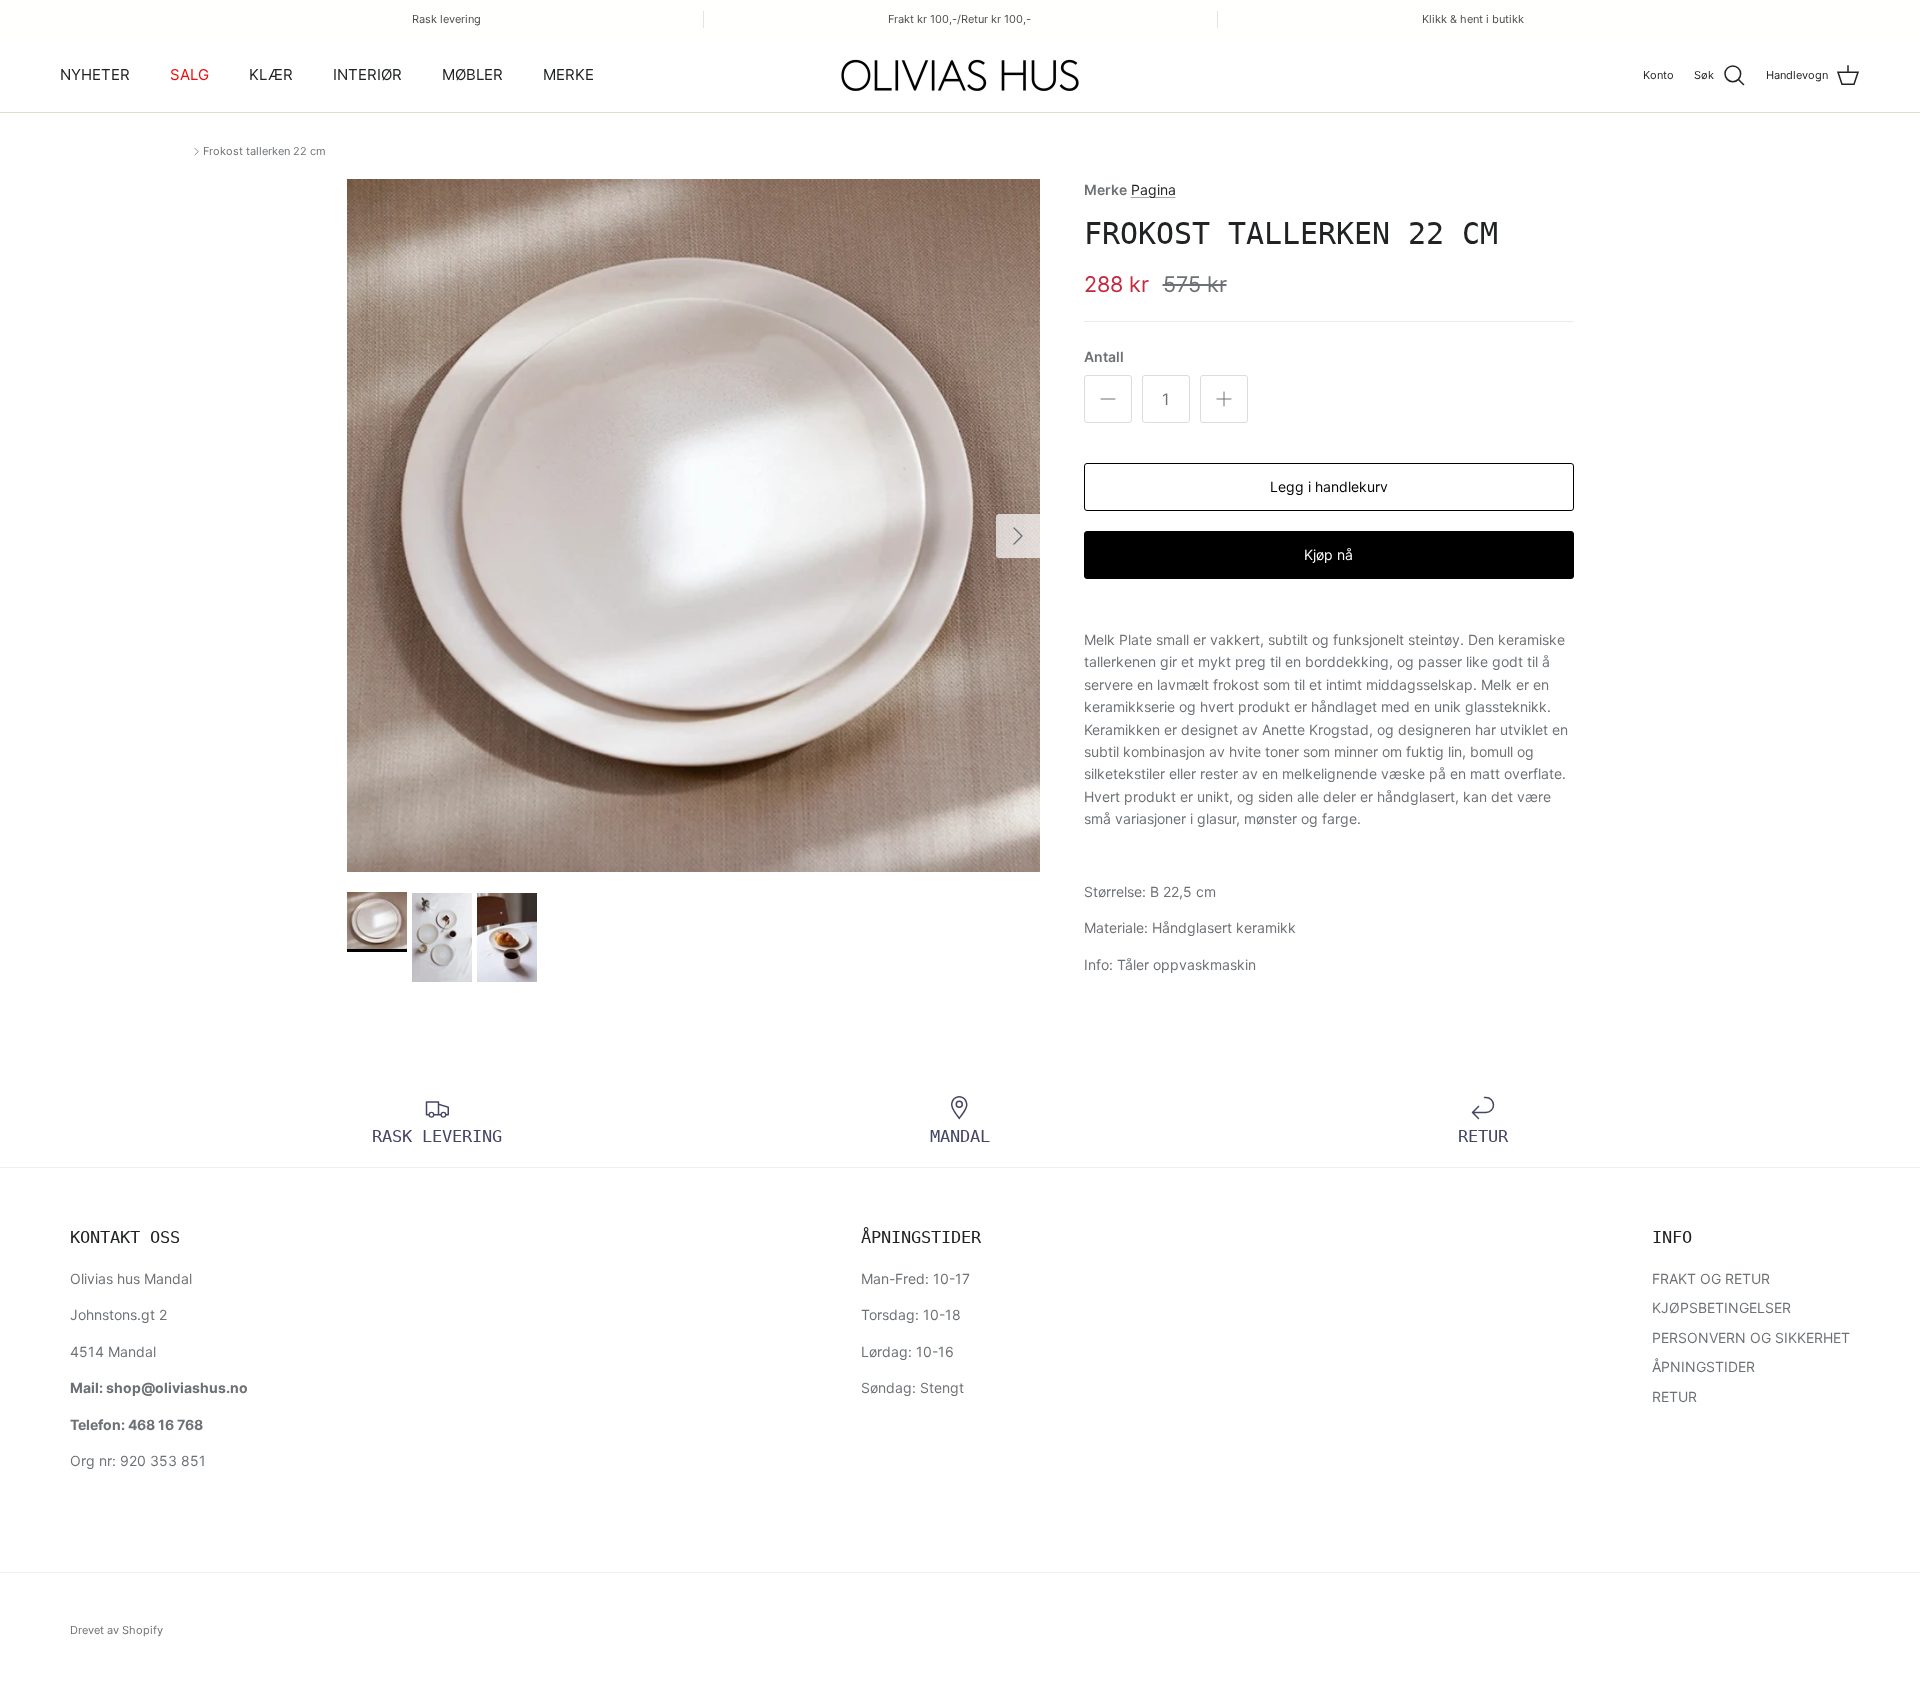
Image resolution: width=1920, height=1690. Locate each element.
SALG (189, 75)
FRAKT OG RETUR (1711, 1278)
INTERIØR (367, 75)
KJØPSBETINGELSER (1721, 1307)
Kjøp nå (1328, 554)
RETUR (1674, 1396)
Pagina (1153, 189)
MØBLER (472, 75)
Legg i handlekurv (1329, 486)
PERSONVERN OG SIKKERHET (1751, 1337)
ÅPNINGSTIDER (1703, 1366)
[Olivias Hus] (960, 75)
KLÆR (271, 75)
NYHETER (95, 75)
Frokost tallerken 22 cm (264, 151)
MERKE (568, 75)
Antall (1104, 356)
